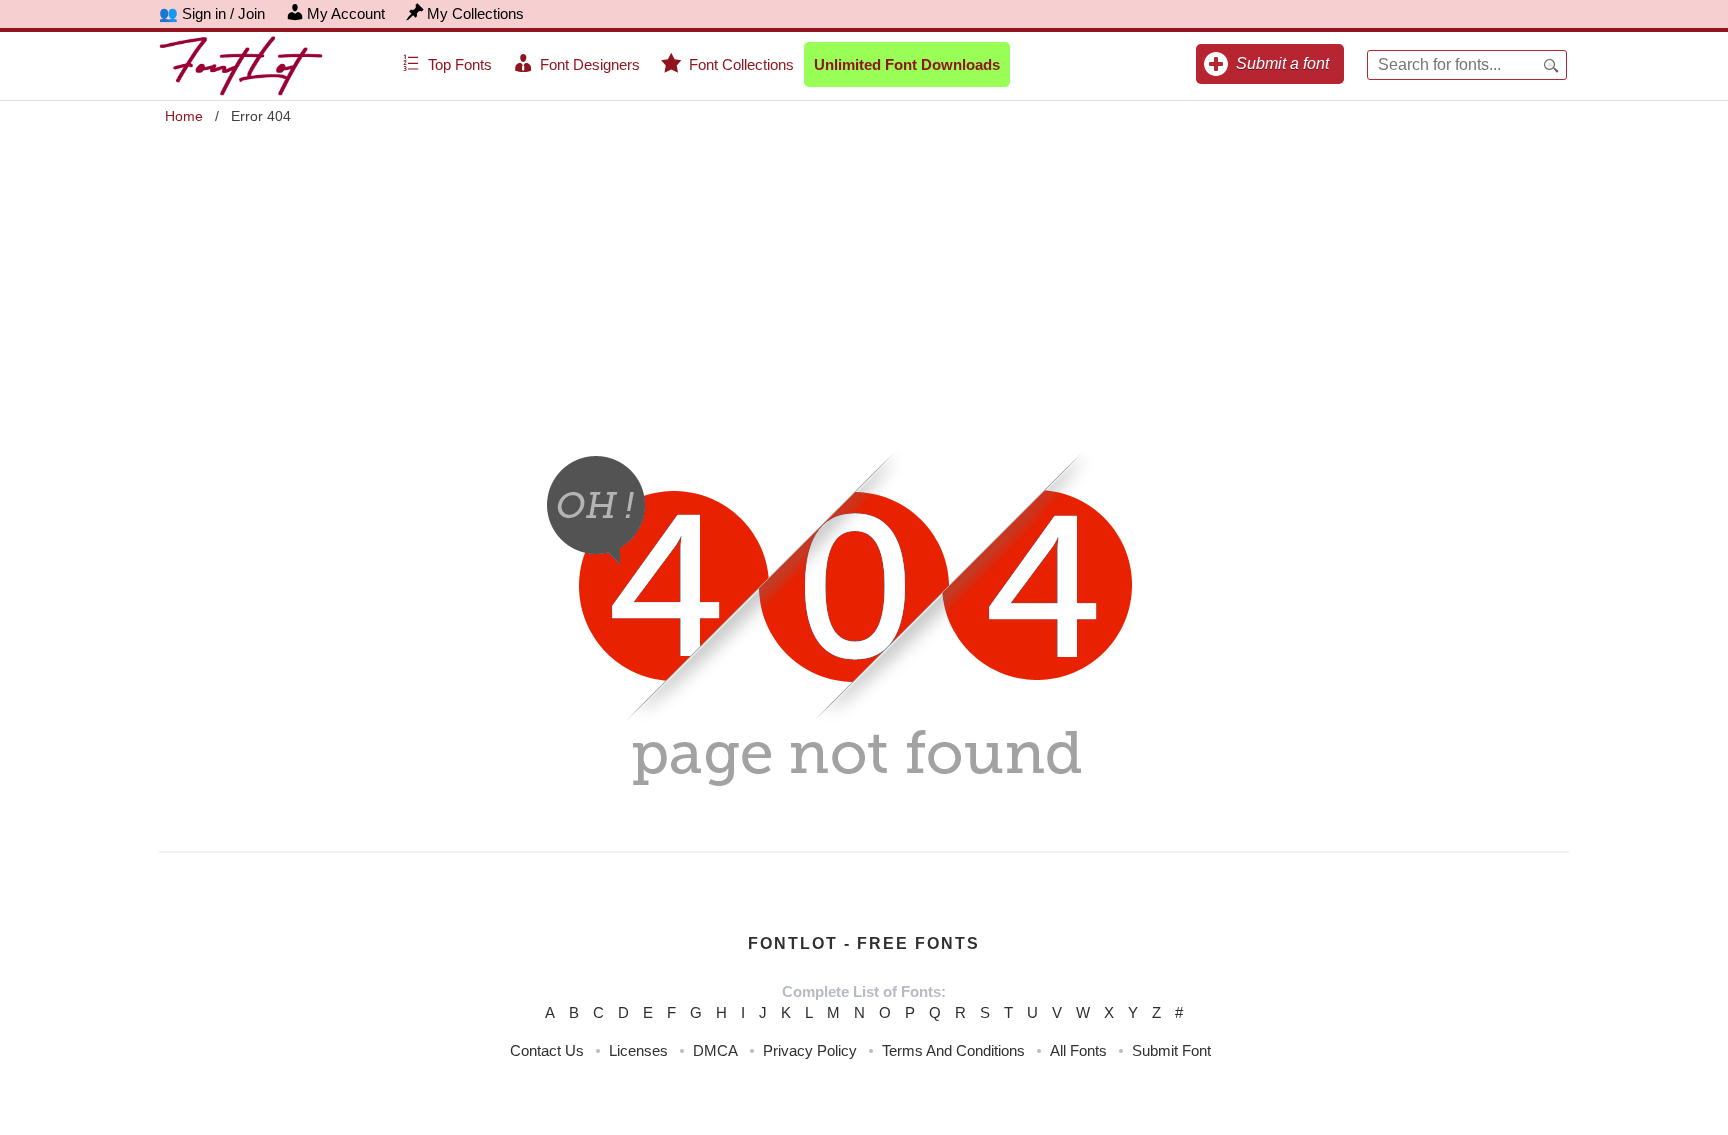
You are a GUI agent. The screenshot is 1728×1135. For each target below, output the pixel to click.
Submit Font (1171, 1050)
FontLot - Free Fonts (864, 943)
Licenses (638, 1050)
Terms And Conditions (953, 1050)
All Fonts (1078, 1050)
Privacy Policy (810, 1050)
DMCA (715, 1050)
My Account (346, 13)
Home (184, 116)
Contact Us (547, 1050)
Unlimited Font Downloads (907, 64)
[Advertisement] (864, 271)
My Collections (475, 13)
